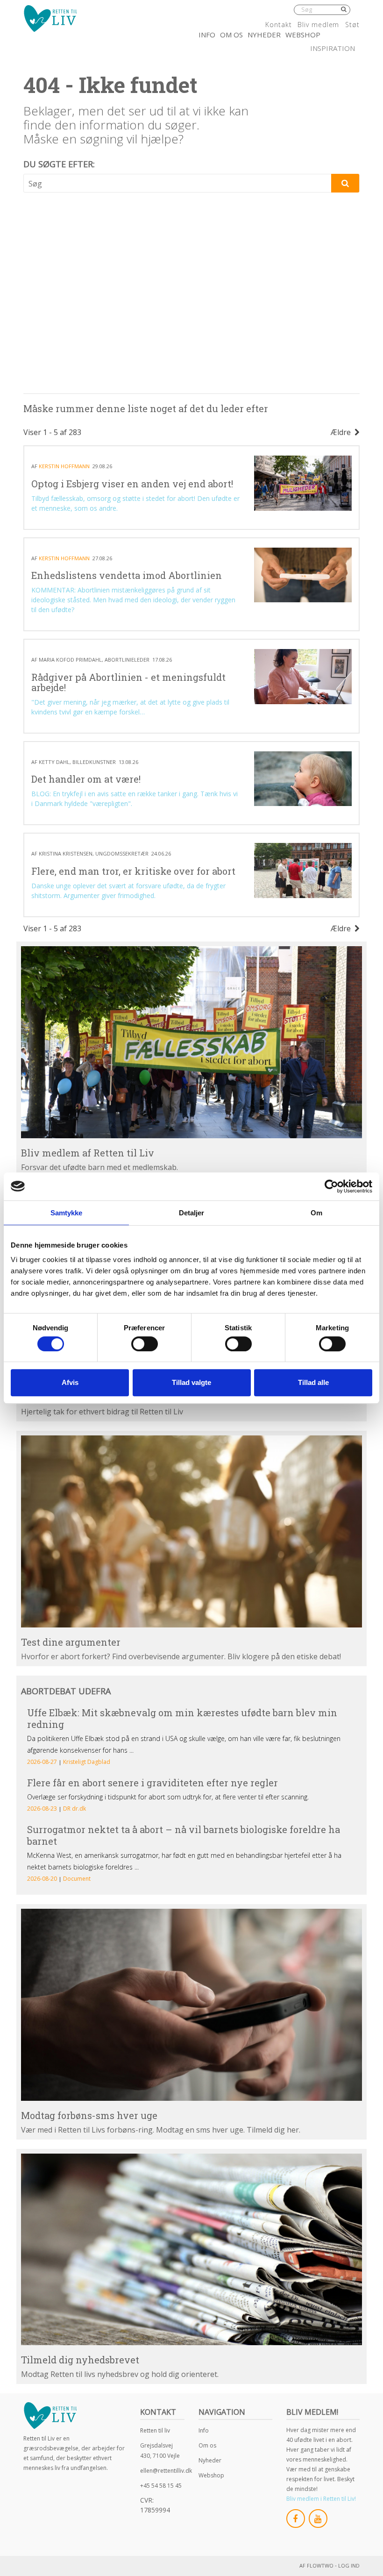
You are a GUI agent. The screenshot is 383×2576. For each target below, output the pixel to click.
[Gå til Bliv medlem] (191, 1042)
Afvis (70, 1382)
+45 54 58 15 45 (161, 2486)
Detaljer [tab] (192, 1213)
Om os (231, 35)
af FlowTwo (316, 2565)
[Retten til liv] (50, 18)
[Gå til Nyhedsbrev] (191, 2250)
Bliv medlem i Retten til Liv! (321, 2499)
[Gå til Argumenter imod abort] (191, 1531)
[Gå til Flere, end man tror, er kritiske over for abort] (303, 870)
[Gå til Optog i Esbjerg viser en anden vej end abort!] (303, 483)
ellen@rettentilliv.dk (166, 2471)
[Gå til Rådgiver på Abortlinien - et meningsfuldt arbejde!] (303, 676)
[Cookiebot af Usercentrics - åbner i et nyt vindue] (331, 1186)
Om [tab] (316, 1213)
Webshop (303, 35)
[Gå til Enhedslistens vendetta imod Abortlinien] (303, 575)
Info (207, 35)
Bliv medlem (318, 25)
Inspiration (333, 48)
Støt (352, 25)
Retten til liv (155, 2430)
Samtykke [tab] (67, 1213)
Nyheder (264, 35)
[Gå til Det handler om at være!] (303, 779)
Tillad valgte (191, 1382)
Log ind (349, 2565)
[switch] (145, 1344)
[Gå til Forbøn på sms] (191, 2005)
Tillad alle (313, 1382)
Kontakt (278, 25)
